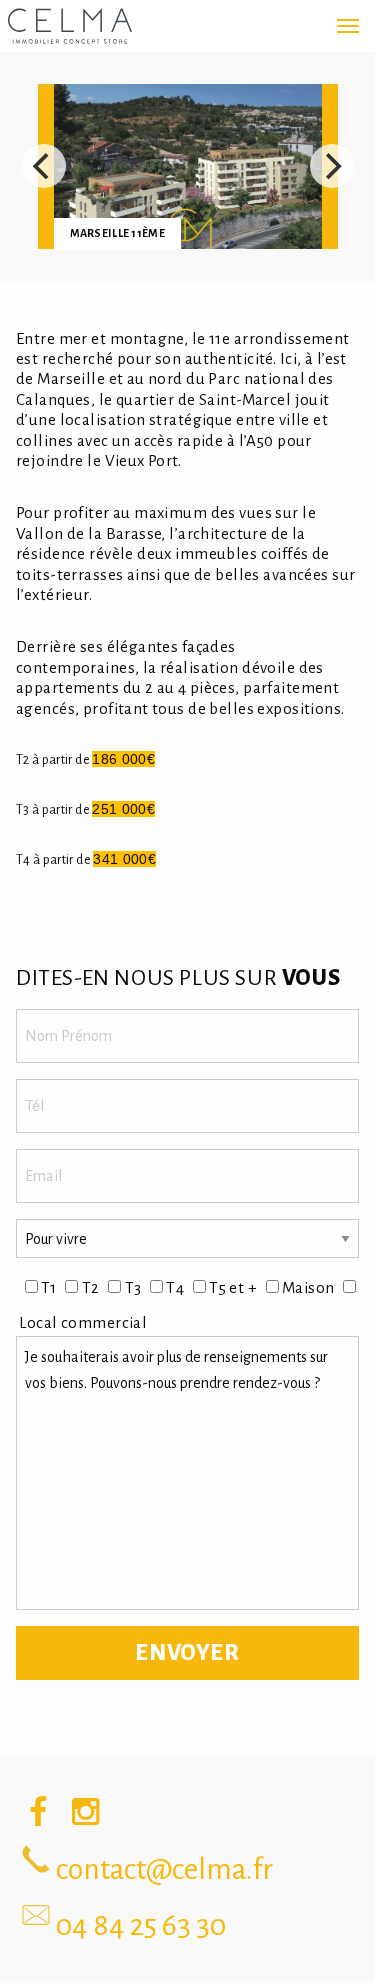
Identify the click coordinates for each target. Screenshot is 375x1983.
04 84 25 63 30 (141, 1925)
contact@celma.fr (164, 1869)
